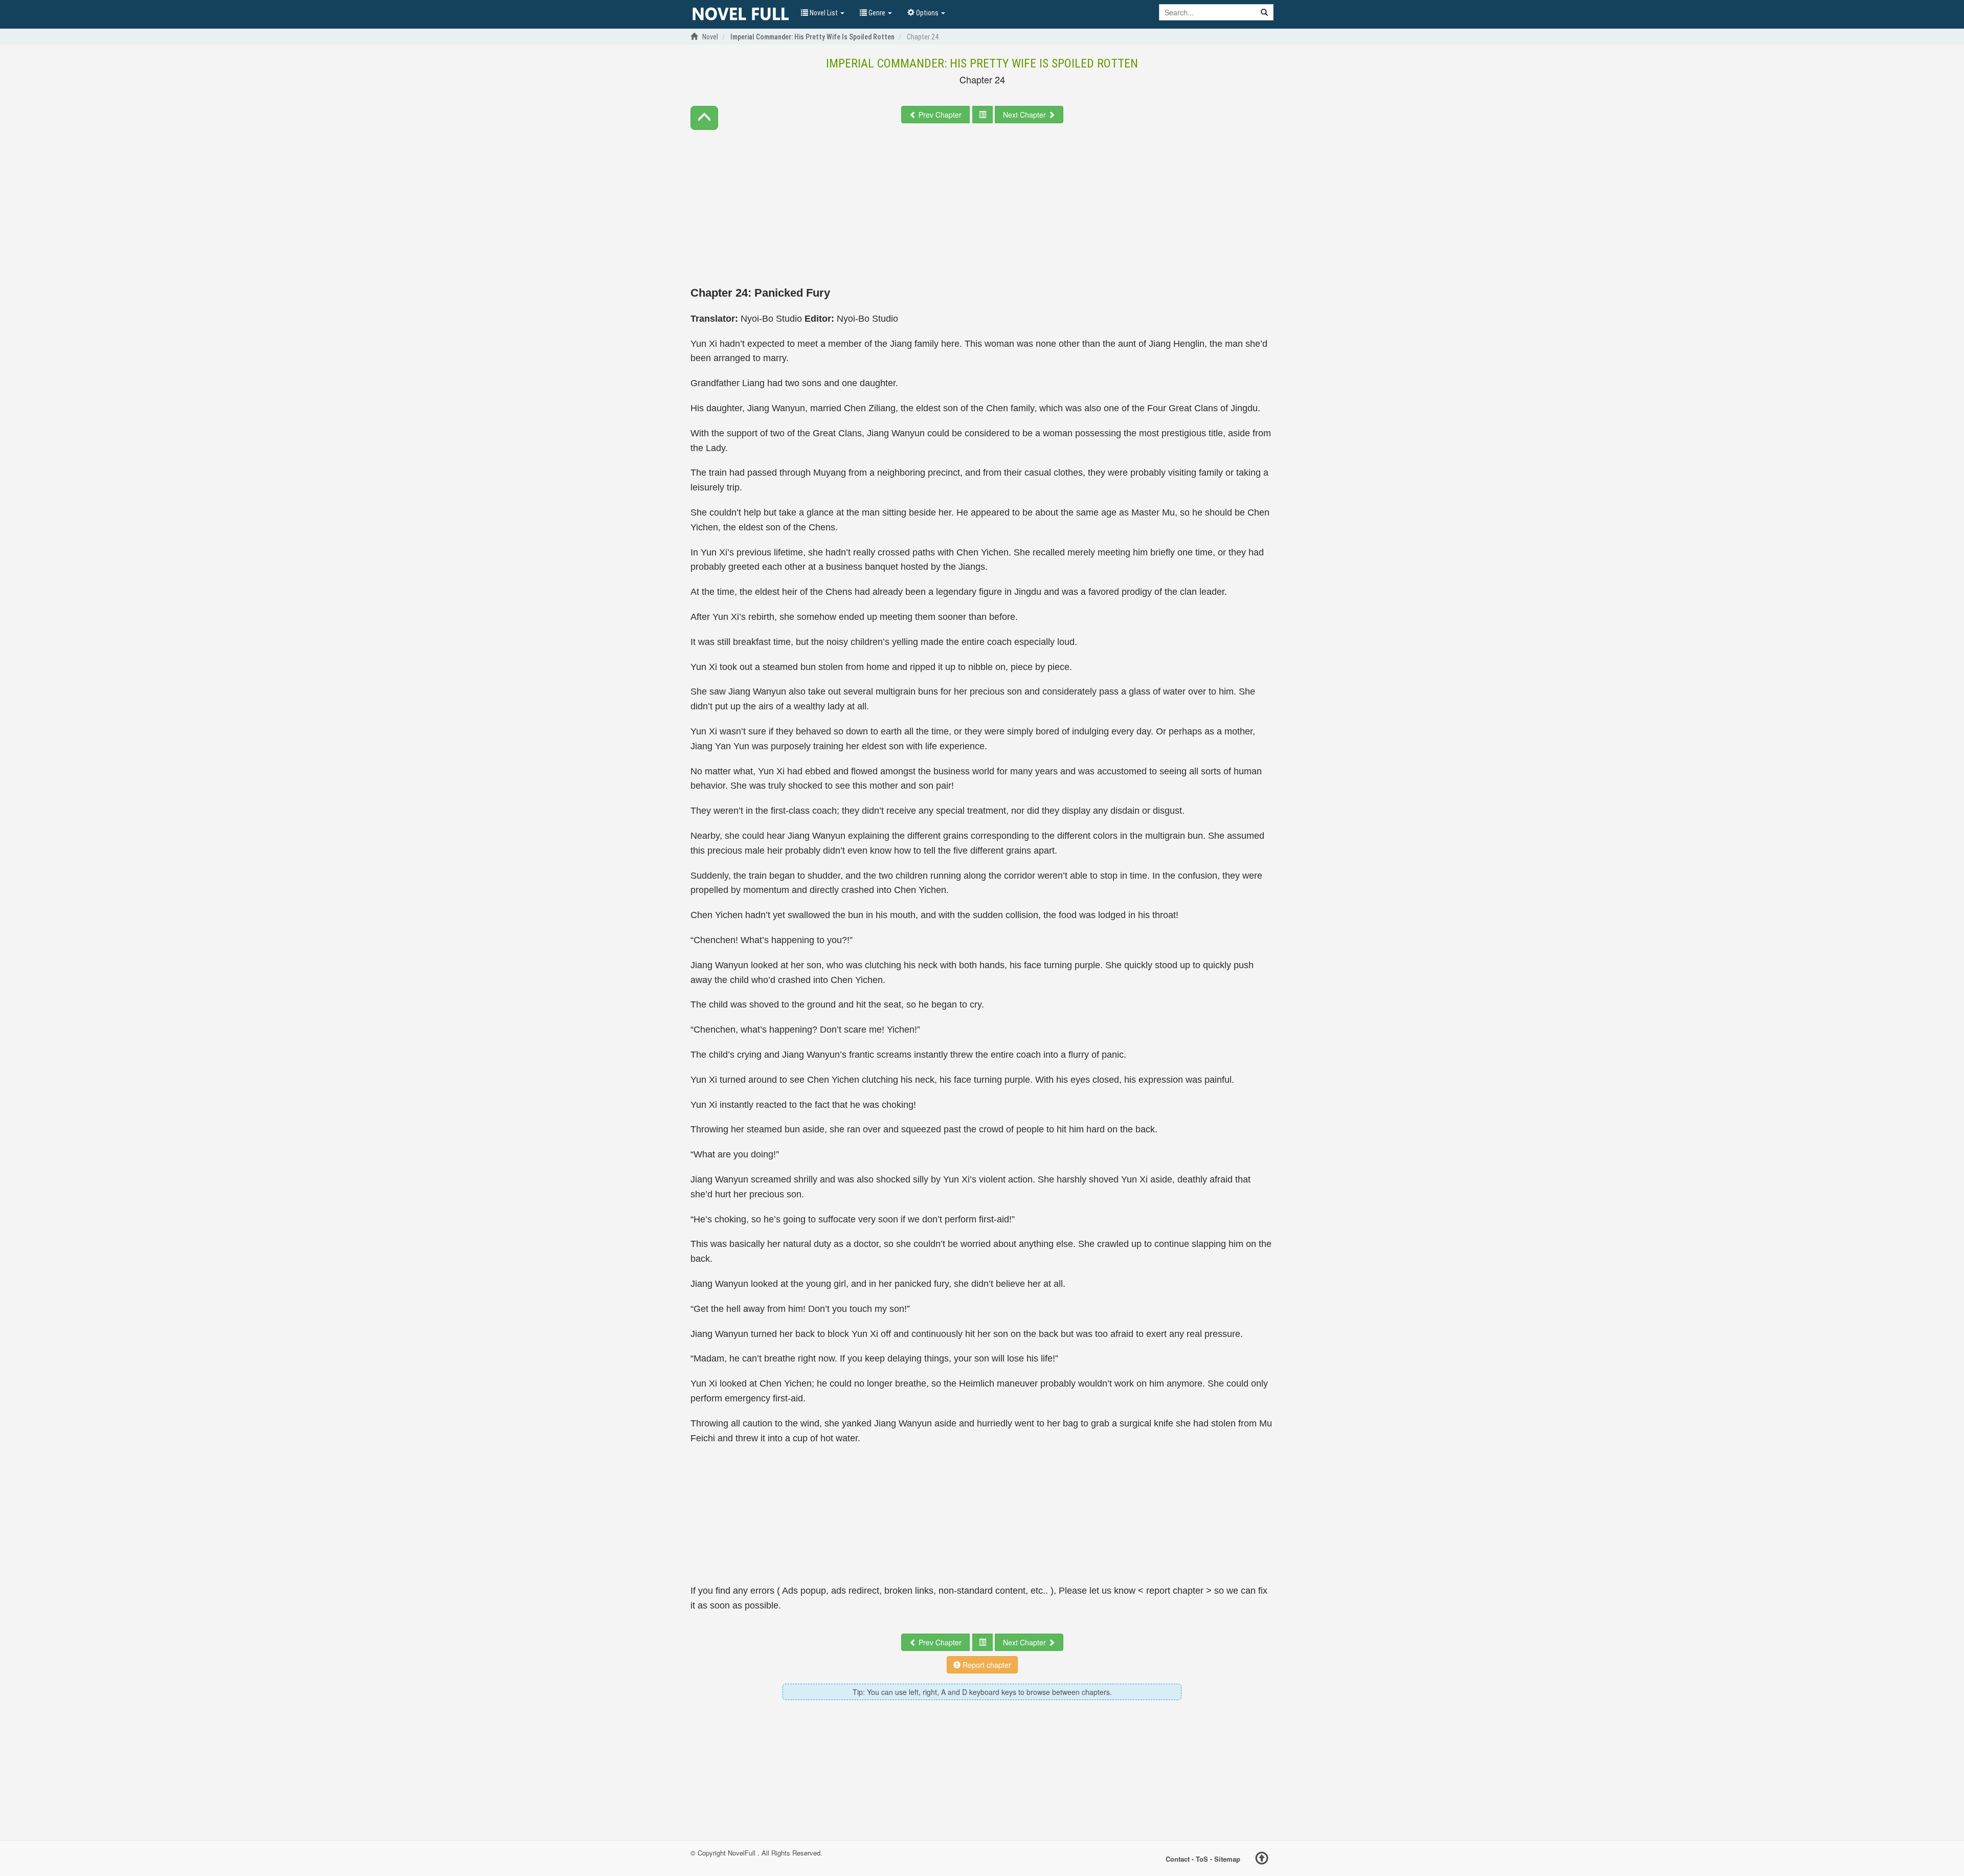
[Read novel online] (741, 14)
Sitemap (1227, 1858)
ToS (1202, 1858)
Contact (1178, 1858)
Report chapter (986, 1665)
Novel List (824, 13)
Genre (877, 13)
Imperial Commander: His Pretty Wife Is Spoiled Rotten (982, 63)
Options (927, 13)
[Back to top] (1262, 1860)
